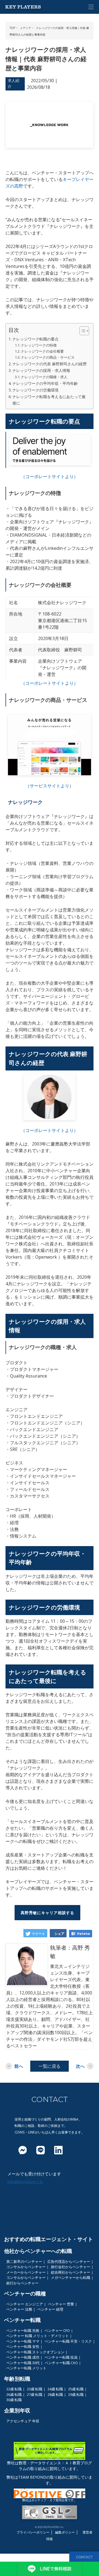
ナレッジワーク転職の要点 (35, 339)
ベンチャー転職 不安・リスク (68, 2341)
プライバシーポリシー (33, 2532)
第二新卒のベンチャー (24, 2261)
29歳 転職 (76, 2394)
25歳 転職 (76, 2389)
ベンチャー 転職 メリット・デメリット (38, 2336)
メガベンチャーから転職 (71, 2277)
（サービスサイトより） (50, 786)
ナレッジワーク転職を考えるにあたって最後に (49, 400)
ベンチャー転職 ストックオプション (35, 2352)
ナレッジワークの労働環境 (35, 390)
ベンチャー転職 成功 (23, 2357)
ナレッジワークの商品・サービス (48, 357)
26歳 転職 (14, 2394)
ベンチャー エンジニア (25, 2304)
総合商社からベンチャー (71, 2272)
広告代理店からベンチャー (69, 2261)
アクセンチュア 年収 (23, 2421)
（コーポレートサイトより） (50, 476)
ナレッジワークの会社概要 (42, 351)
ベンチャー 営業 (61, 2304)
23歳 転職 (35, 2389)
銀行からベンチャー (22, 2283)
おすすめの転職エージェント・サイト (49, 2239)
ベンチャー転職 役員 (61, 2357)
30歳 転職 (14, 2400)
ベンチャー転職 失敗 (23, 2330)
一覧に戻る (50, 2066)
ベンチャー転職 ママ (23, 2341)
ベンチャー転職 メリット (26, 2368)
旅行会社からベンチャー (71, 2267)
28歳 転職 (55, 2394)
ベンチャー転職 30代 (23, 2363)
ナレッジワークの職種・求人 (44, 377)
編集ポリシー (65, 2532)
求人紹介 (13, 83)
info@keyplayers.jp (25, 2181)
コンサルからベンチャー (26, 2267)
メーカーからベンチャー (26, 2272)
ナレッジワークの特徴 (39, 345)
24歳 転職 (55, 2389)
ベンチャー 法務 (19, 2309)
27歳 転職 (35, 2394)
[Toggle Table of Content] (82, 331)
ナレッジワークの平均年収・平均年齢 (45, 383)
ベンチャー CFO (57, 2330)
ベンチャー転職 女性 (23, 2346)
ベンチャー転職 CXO (61, 2363)
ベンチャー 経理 (50, 2309)
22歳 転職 (14, 2389)
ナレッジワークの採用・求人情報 (41, 370)
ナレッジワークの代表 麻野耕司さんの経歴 (50, 364)
